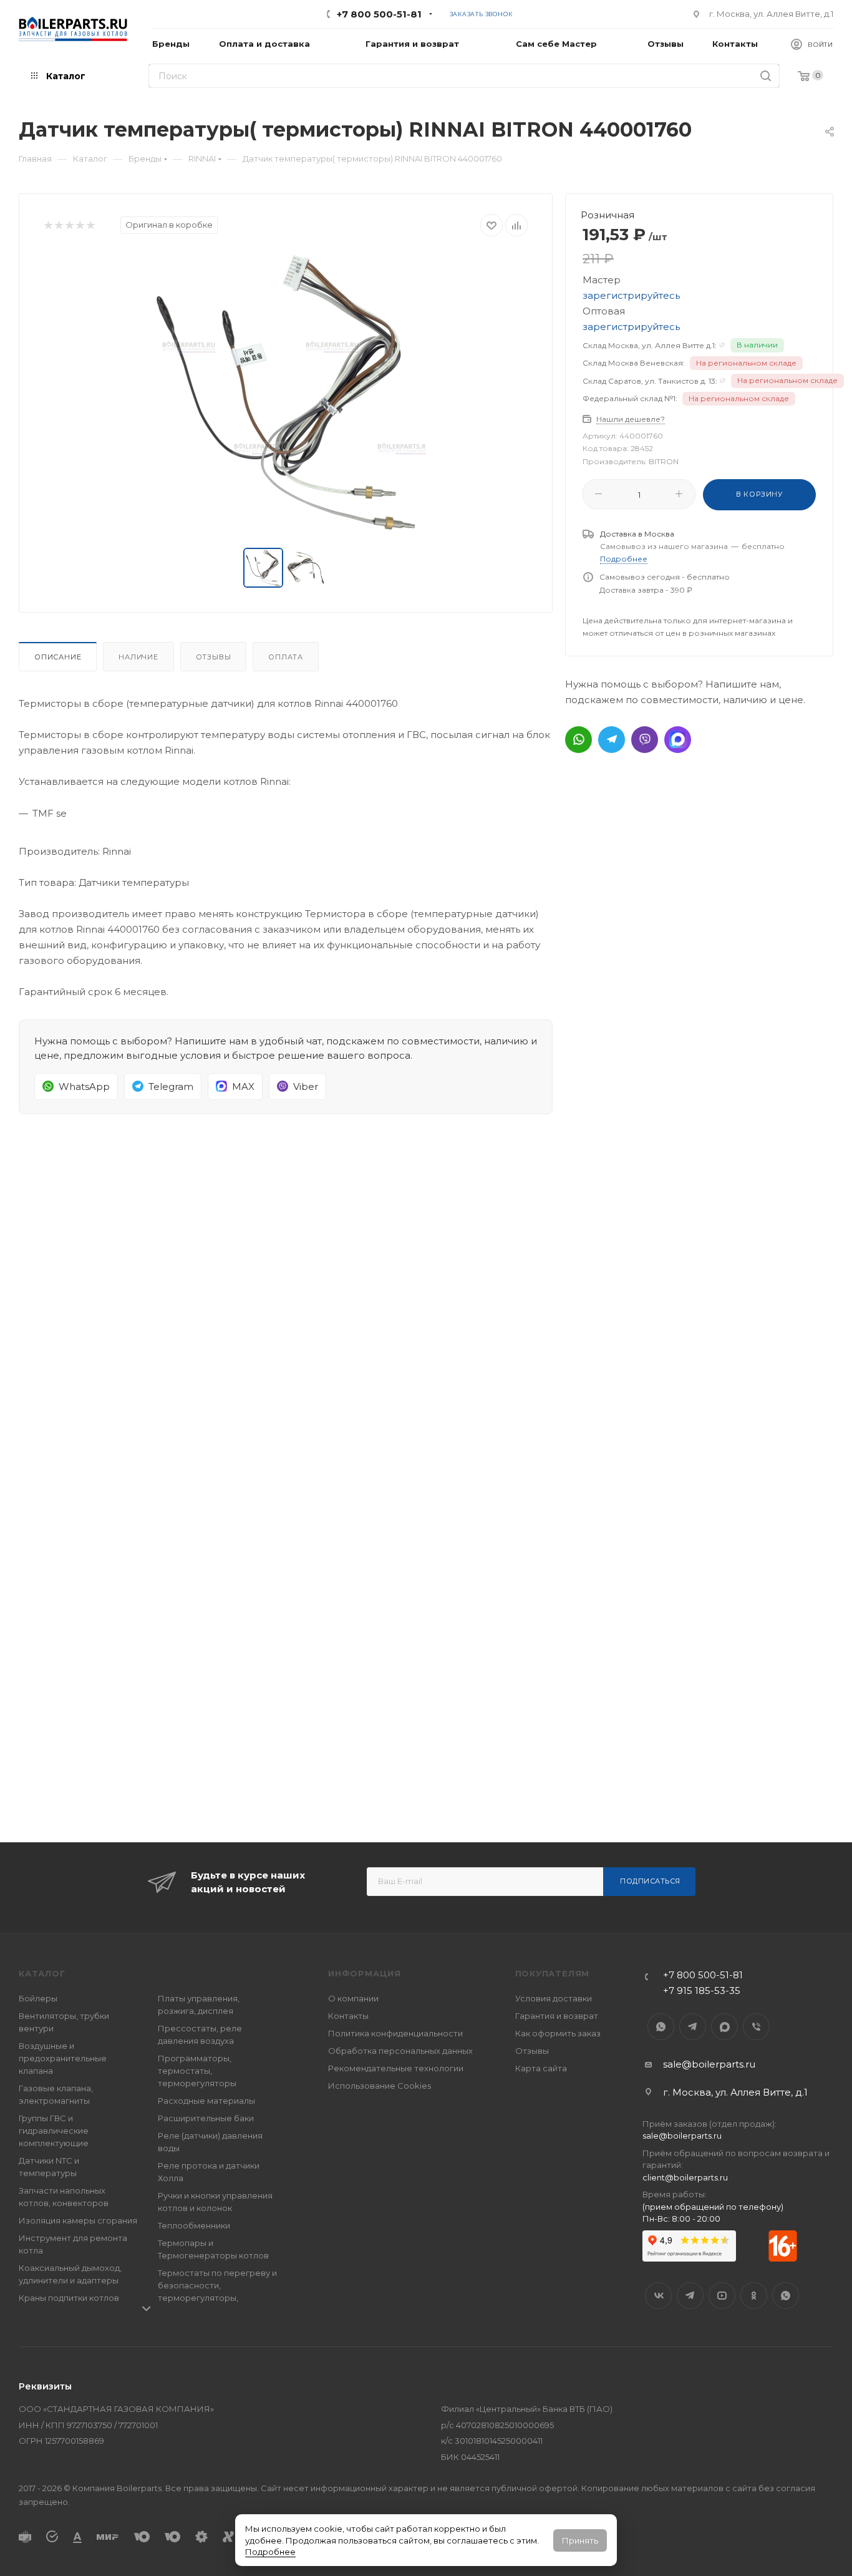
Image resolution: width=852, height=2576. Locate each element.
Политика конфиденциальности (395, 2033)
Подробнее (270, 2552)
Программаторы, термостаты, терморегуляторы (197, 2071)
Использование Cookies (380, 2086)
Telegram (693, 2027)
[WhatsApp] (578, 740)
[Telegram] (612, 740)
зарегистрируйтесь (631, 295)
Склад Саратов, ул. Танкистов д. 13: (650, 381)
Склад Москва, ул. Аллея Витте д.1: (650, 345)
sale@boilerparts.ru (709, 2064)
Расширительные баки (206, 2118)
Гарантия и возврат (557, 2016)
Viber (756, 2027)
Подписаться (650, 1881)
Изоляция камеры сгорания (78, 2220)
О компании (353, 1998)
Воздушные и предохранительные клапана (63, 2058)
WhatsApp (661, 2027)
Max (724, 2027)
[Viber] (645, 740)
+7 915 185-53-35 (702, 1990)
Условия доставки (554, 1998)
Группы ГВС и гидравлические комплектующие (54, 2131)
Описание (58, 657)
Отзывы (214, 657)
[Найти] (766, 76)
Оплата (286, 657)
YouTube (722, 2296)
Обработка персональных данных (400, 2051)
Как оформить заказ (558, 2033)
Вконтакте (658, 2296)
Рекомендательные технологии (396, 2068)
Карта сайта (541, 2068)
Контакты (348, 2016)
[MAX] (678, 740)
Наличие (138, 657)
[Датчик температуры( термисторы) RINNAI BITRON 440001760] (286, 392)
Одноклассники (754, 2296)
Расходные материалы (206, 2101)
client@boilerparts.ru (685, 2177)
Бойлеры (38, 1998)
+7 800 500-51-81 (379, 14)
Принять (580, 2540)
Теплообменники (194, 2225)
